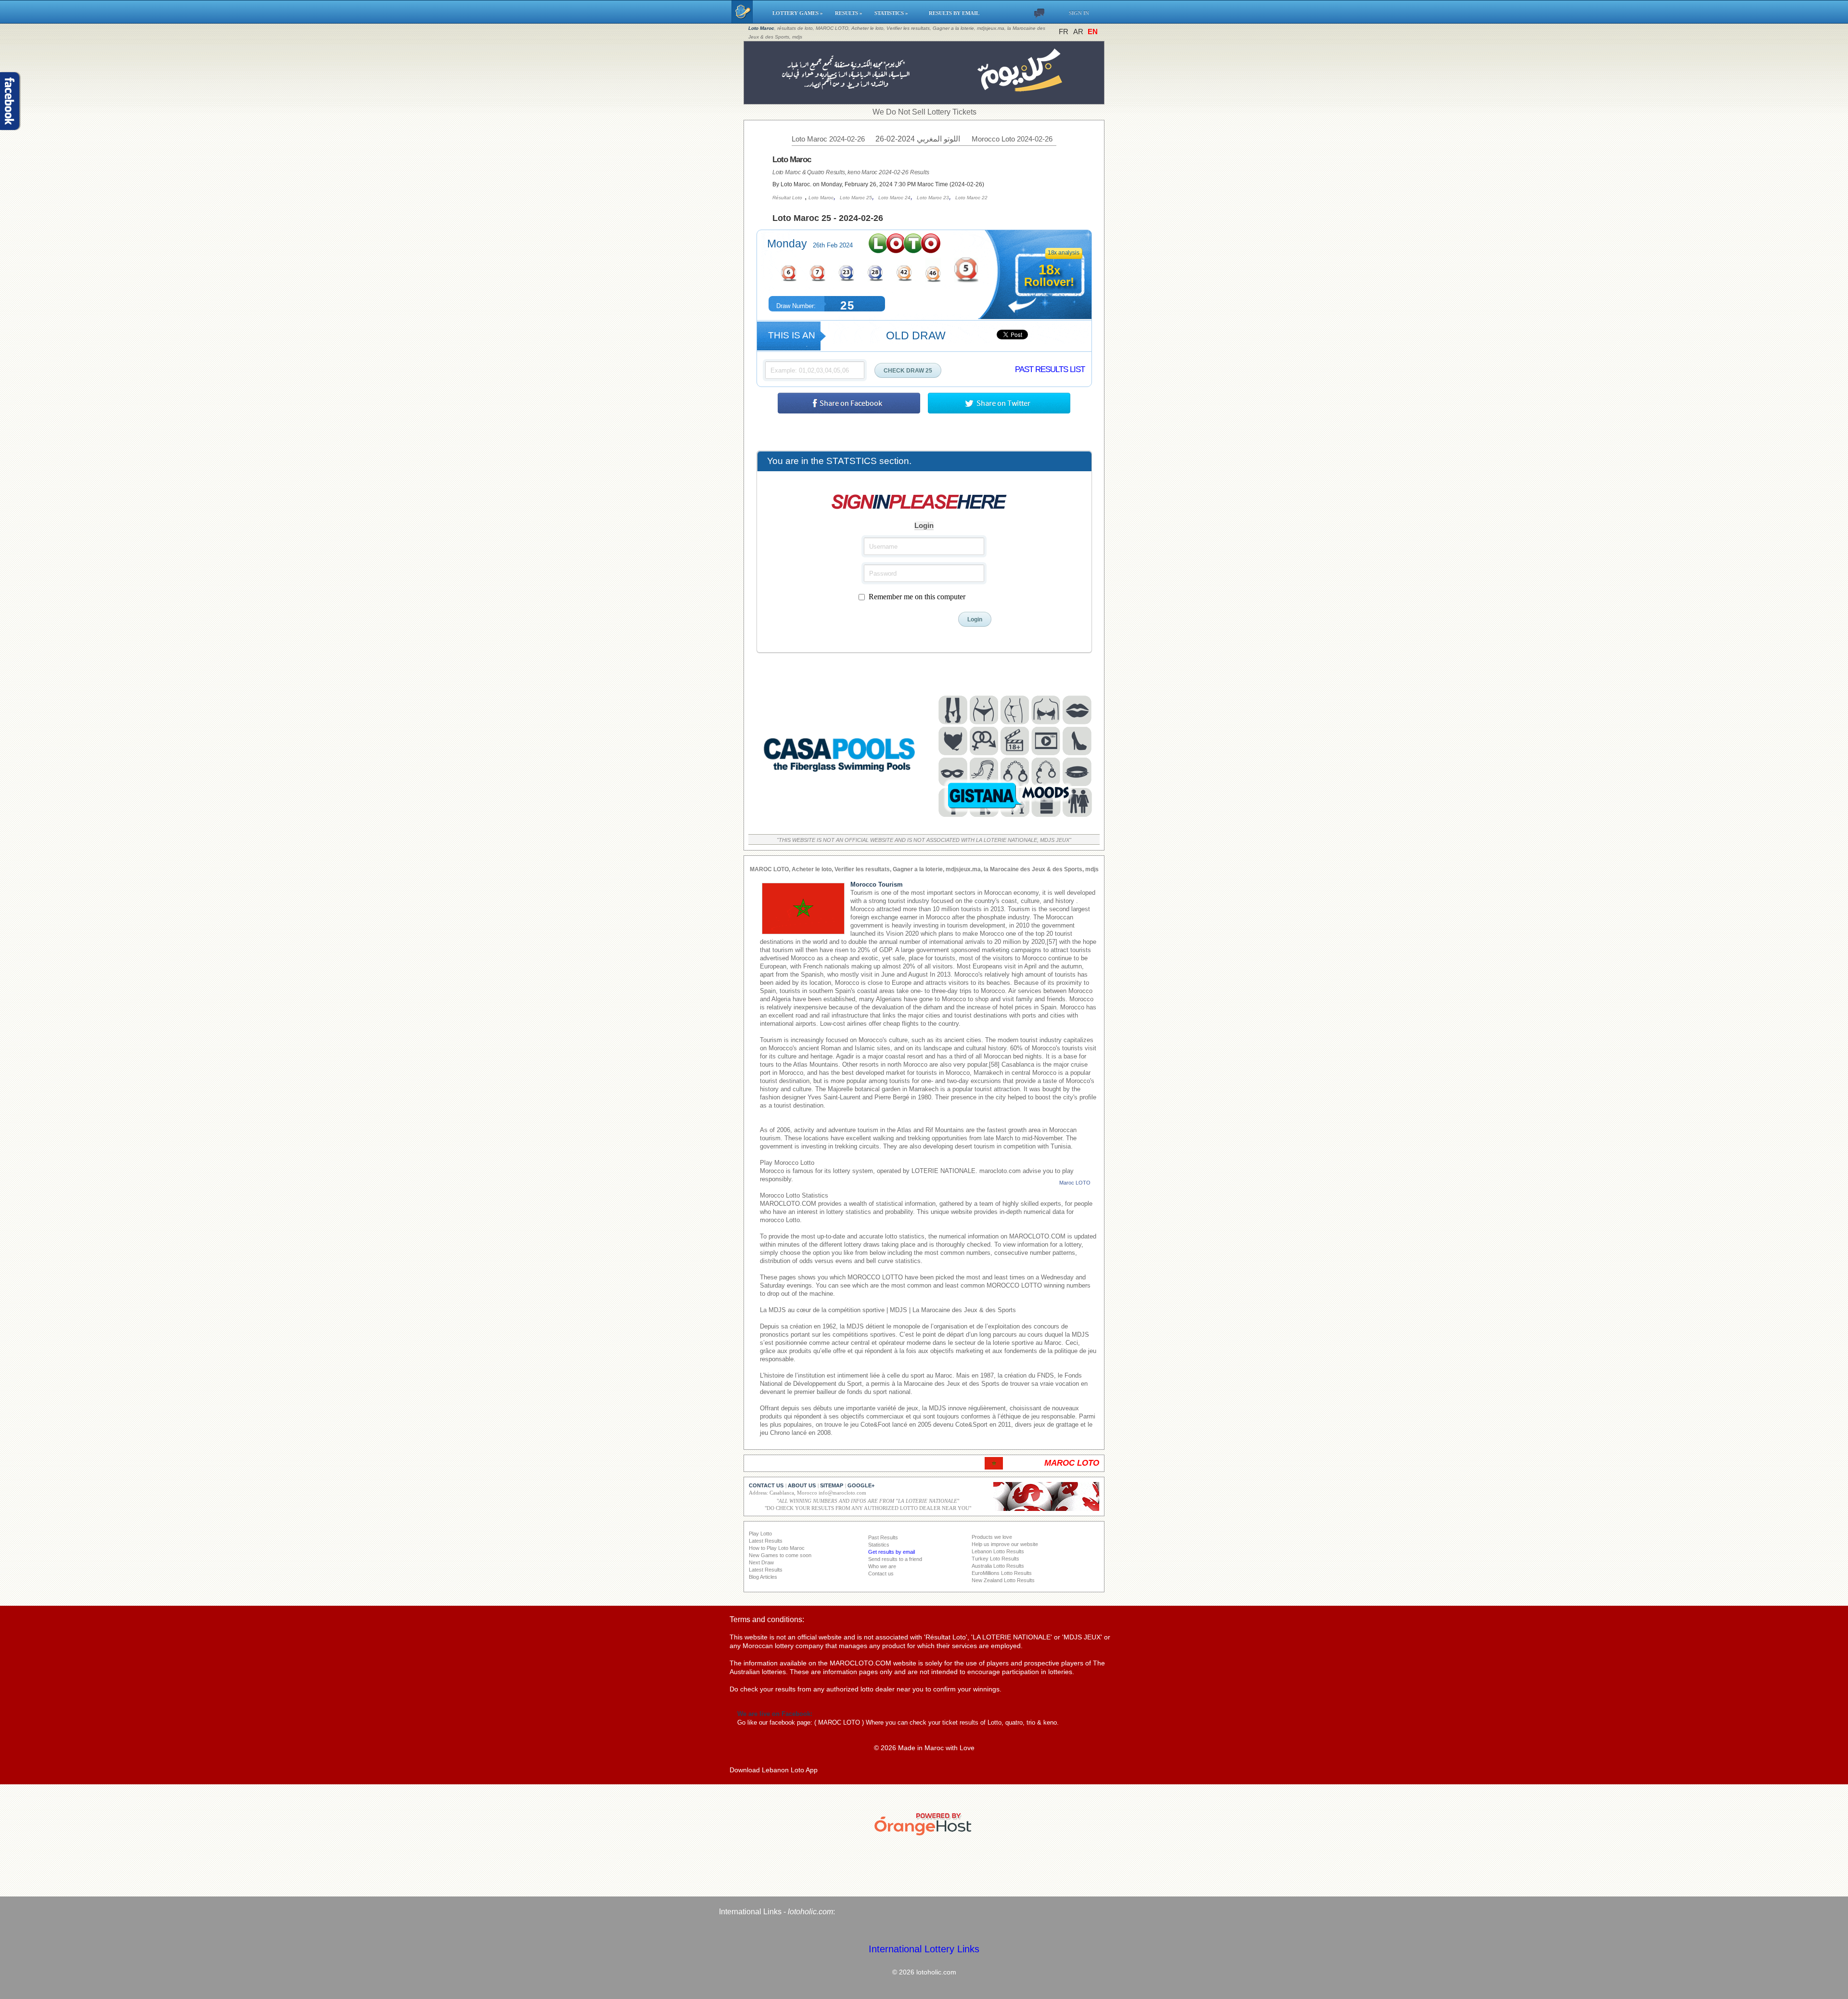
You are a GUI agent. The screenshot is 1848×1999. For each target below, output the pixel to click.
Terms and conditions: (767, 1619)
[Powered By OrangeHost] (924, 1835)
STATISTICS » (897, 13)
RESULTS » (850, 13)
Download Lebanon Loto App (774, 1770)
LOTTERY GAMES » (799, 13)
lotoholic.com (810, 1912)
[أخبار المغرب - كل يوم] (924, 99)
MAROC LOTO (839, 1722)
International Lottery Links (924, 1949)
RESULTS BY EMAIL (954, 13)
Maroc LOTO (1075, 1183)
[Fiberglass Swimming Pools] (840, 821)
